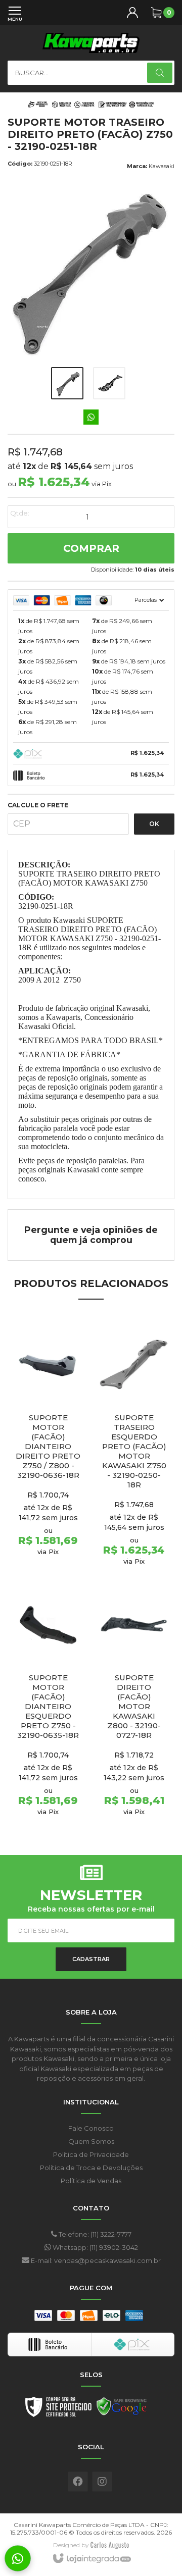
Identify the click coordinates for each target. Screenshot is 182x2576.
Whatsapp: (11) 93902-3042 (95, 2247)
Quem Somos (91, 2141)
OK (154, 824)
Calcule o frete (38, 805)
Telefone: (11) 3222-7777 (94, 2234)
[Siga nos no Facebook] (78, 2482)
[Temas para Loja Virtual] (110, 2545)
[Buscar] (160, 73)
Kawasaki (162, 166)
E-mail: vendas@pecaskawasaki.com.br (95, 2260)
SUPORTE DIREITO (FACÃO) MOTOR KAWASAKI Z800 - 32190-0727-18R (134, 1706)
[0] (156, 13)
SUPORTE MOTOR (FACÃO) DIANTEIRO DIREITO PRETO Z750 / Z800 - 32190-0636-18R (48, 1446)
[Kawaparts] (91, 43)
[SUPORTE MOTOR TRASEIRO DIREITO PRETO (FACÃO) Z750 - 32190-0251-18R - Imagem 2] (109, 383)
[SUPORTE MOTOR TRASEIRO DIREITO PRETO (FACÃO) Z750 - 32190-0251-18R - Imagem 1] (67, 383)
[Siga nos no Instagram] (102, 2482)
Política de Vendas (91, 2181)
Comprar (91, 548)
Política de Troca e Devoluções (91, 2168)
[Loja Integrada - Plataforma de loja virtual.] (91, 2559)
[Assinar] (91, 1959)
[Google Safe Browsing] (122, 2409)
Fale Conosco (91, 2128)
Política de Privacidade (91, 2154)
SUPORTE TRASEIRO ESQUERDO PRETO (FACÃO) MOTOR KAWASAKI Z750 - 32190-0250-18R (134, 1451)
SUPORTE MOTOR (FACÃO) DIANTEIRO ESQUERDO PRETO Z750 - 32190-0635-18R (48, 1706)
